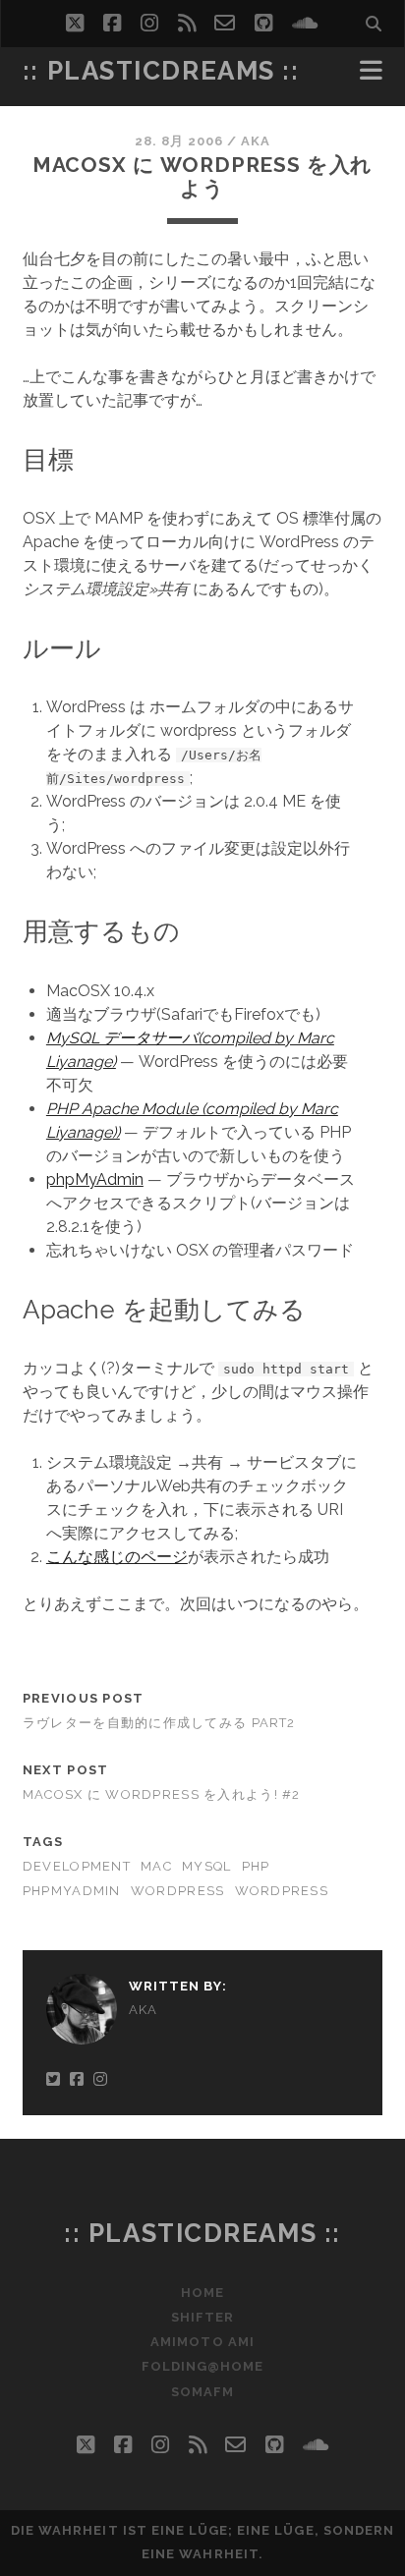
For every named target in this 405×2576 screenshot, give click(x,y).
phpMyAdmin (95, 1179)
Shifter (202, 2317)
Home (202, 2293)
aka (256, 141)
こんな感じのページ (117, 1557)
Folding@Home (203, 2366)
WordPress (178, 1891)
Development (77, 1866)
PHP (256, 1866)
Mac (156, 1866)
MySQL (206, 1866)
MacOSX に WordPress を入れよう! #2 (162, 1794)
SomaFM (202, 2392)
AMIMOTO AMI (202, 2342)
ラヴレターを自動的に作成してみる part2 (159, 1723)
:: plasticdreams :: (161, 71)
